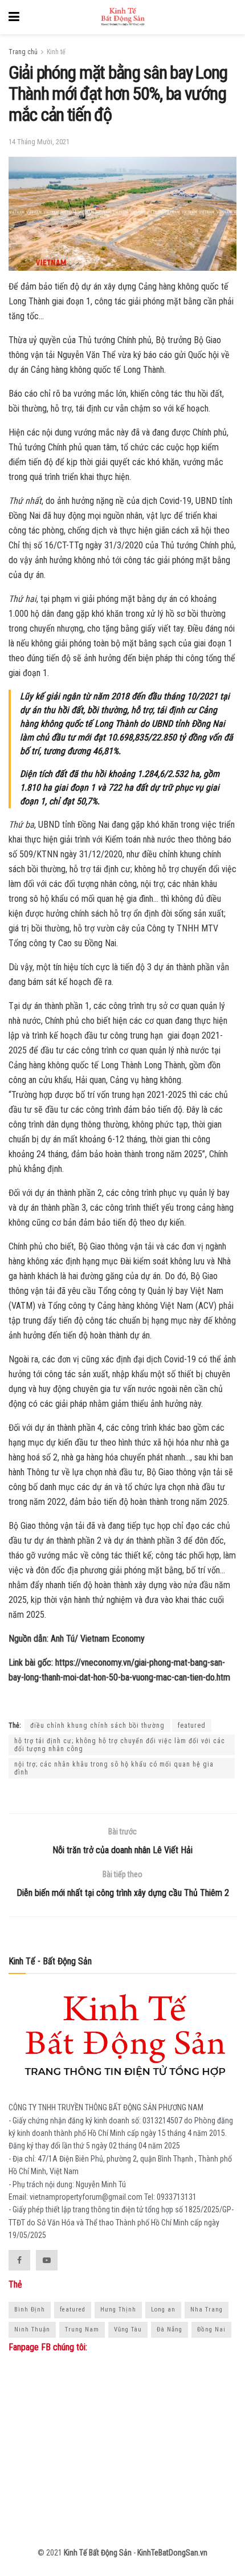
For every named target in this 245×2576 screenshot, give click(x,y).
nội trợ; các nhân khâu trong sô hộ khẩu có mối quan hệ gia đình (114, 1768)
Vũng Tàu (128, 2329)
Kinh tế (56, 52)
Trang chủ (23, 52)
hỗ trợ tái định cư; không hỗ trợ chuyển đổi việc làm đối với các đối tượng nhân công (120, 1745)
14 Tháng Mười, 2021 (39, 142)
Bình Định (30, 2310)
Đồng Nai (211, 2329)
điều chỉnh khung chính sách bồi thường (97, 1726)
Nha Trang (207, 2310)
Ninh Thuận (32, 2329)
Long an (163, 2310)
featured (192, 1726)
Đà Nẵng (170, 2329)
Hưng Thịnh (118, 2310)
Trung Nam (82, 2329)
